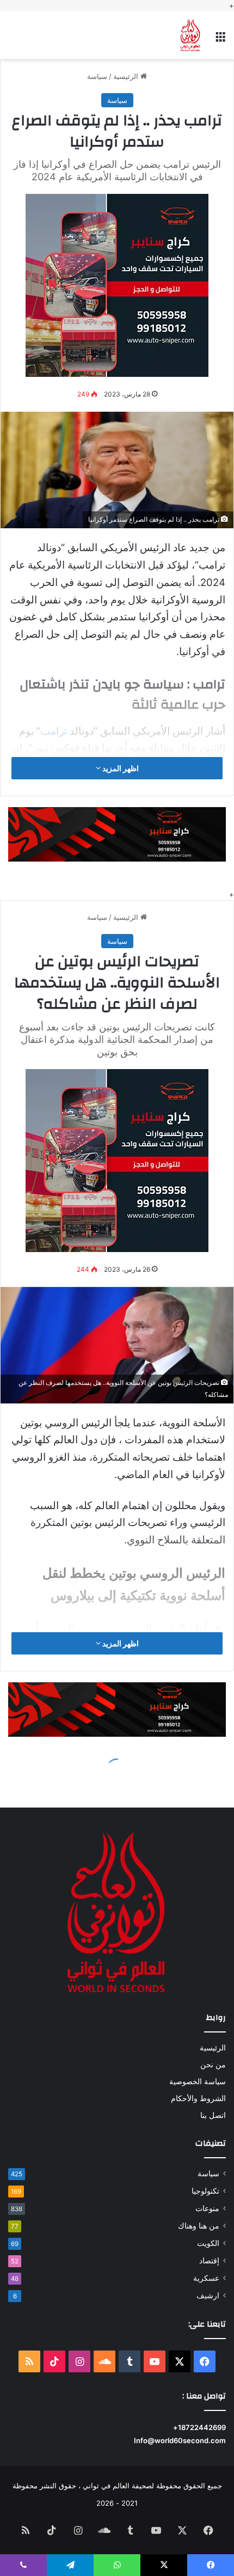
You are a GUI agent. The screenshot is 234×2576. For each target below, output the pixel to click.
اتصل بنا (213, 2115)
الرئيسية (127, 76)
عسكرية (206, 2278)
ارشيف (208, 2296)
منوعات (207, 2208)
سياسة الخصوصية (198, 2081)
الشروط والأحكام (198, 2098)
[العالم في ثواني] (190, 35)
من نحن (213, 2065)
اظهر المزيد (120, 768)
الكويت (208, 2243)
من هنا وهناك (199, 2226)
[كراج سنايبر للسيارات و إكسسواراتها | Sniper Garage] (117, 284)
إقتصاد (209, 2261)
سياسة (97, 76)
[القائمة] (220, 39)
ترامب (54, 731)
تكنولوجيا (205, 2191)
